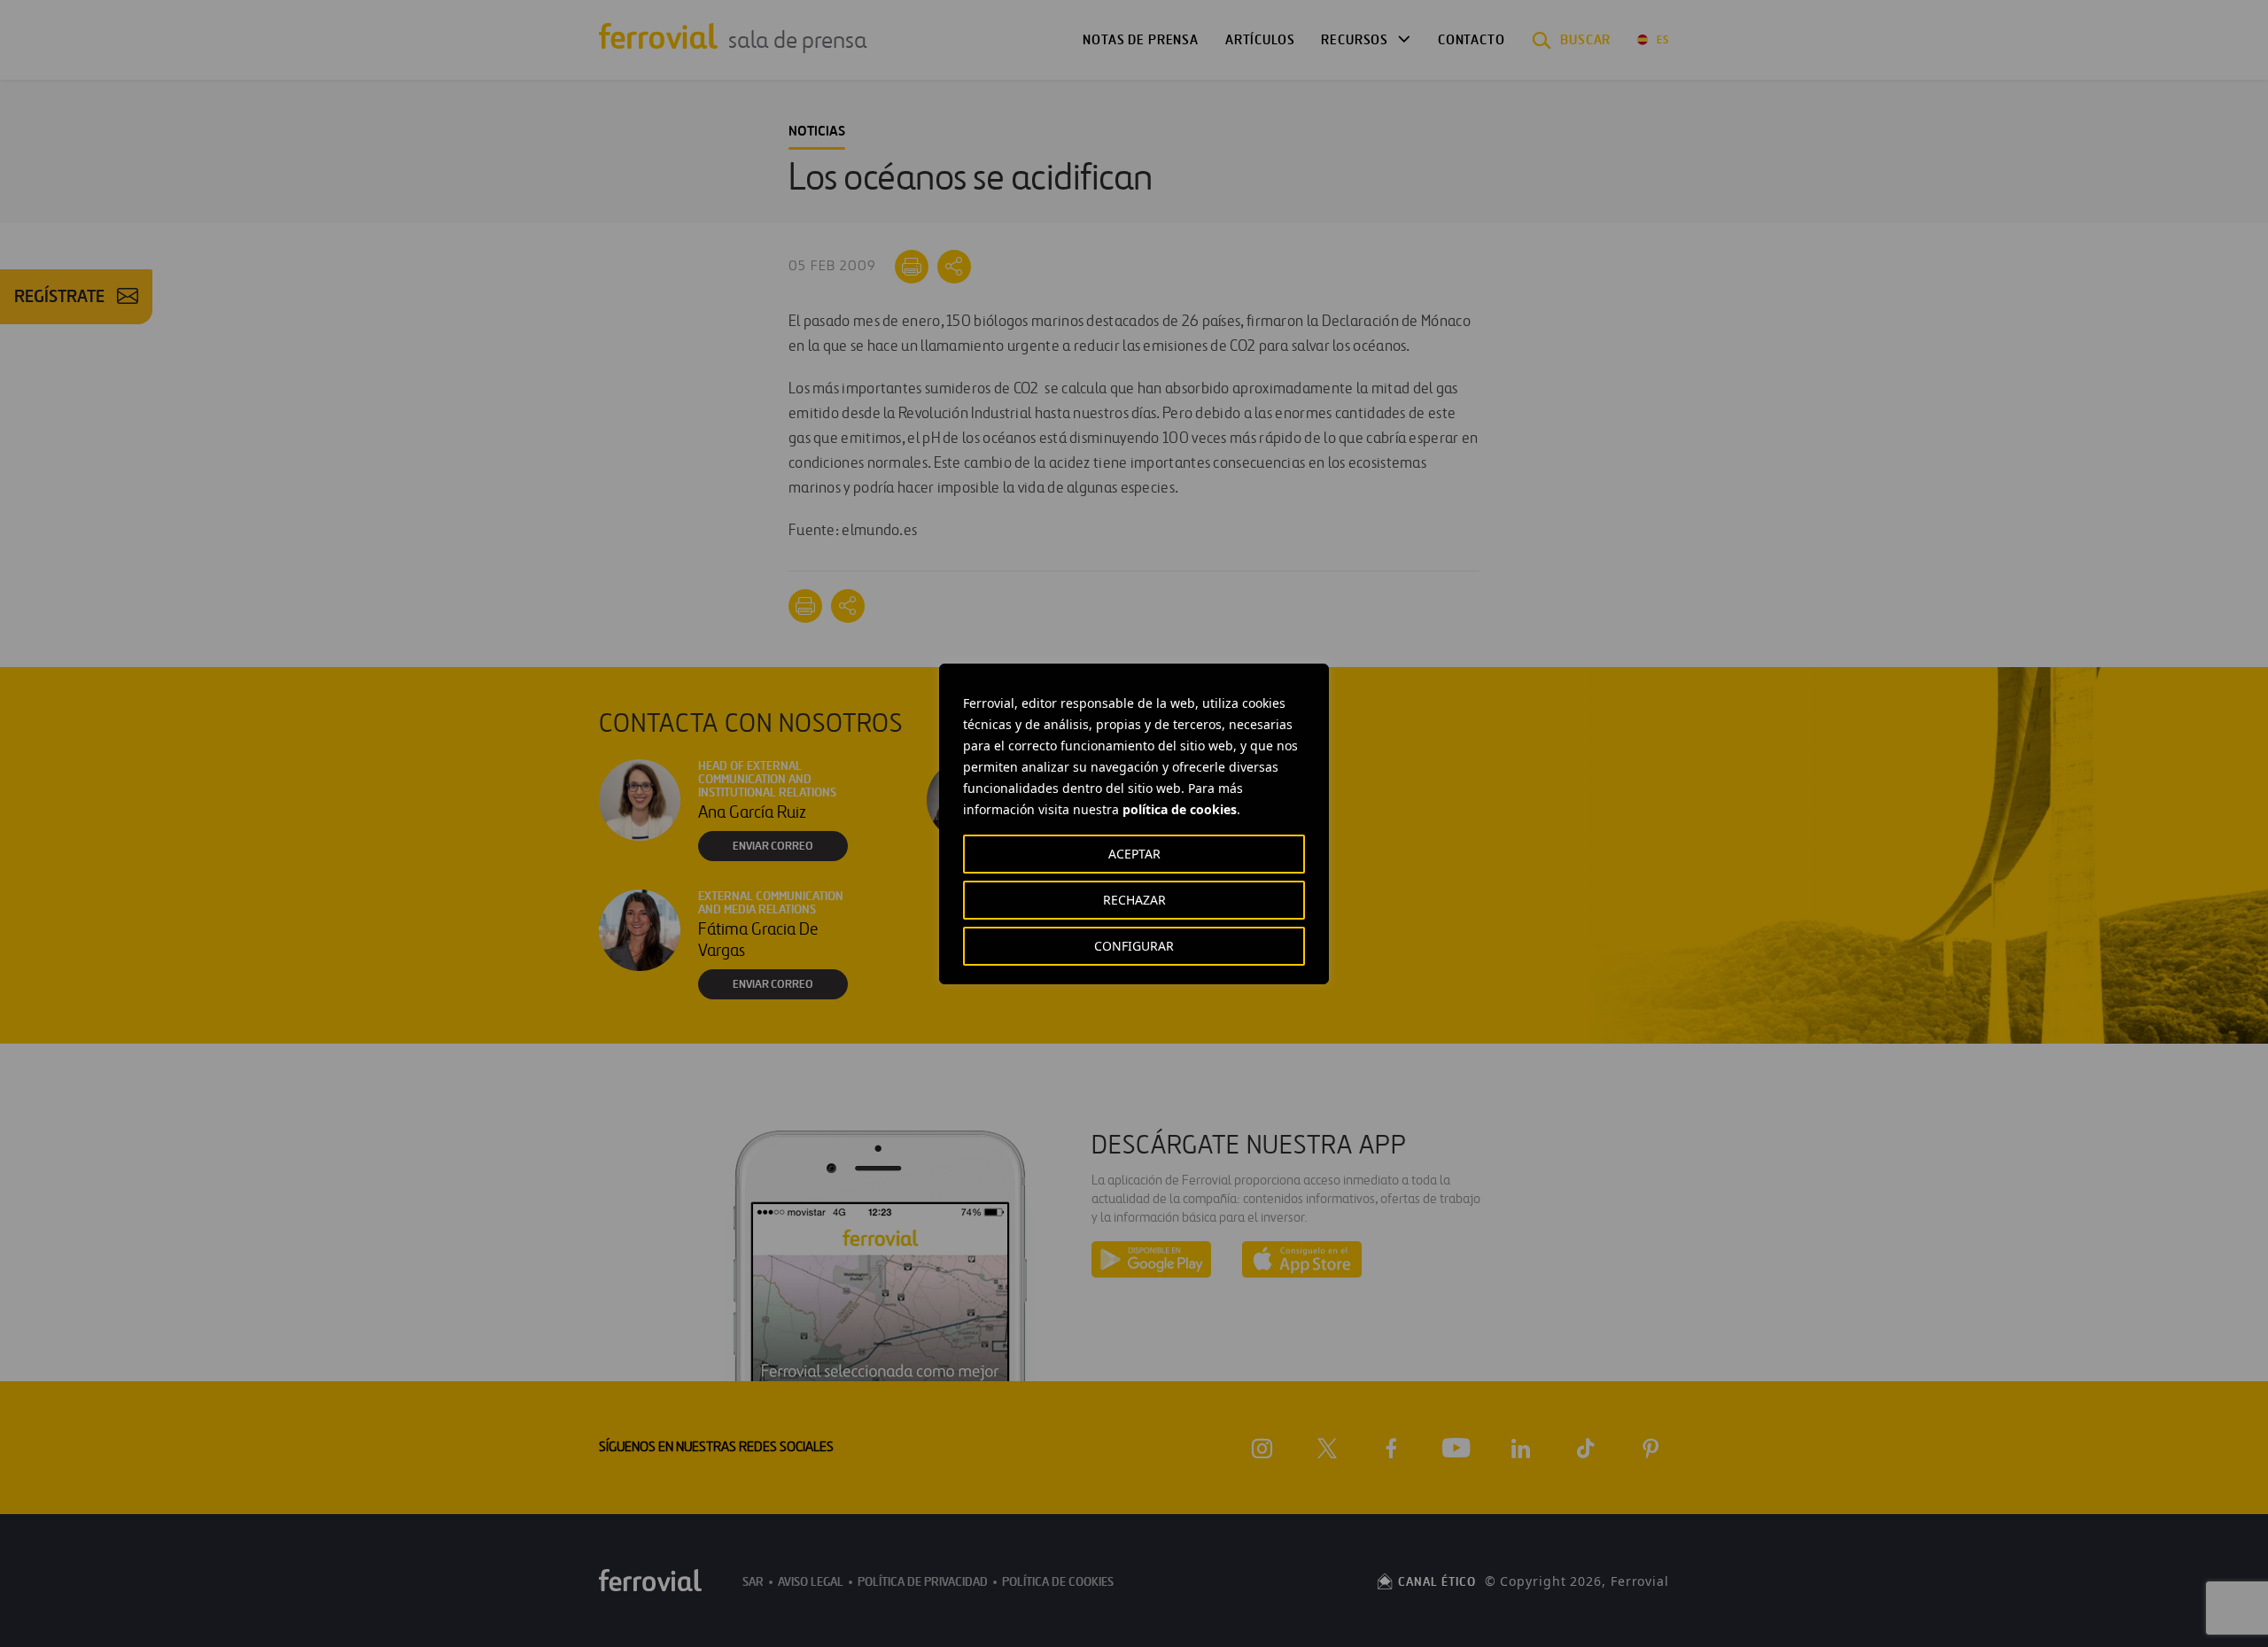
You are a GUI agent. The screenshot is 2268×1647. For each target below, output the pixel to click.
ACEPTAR (1134, 854)
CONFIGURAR (1134, 946)
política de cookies (1180, 809)
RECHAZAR (1134, 900)
